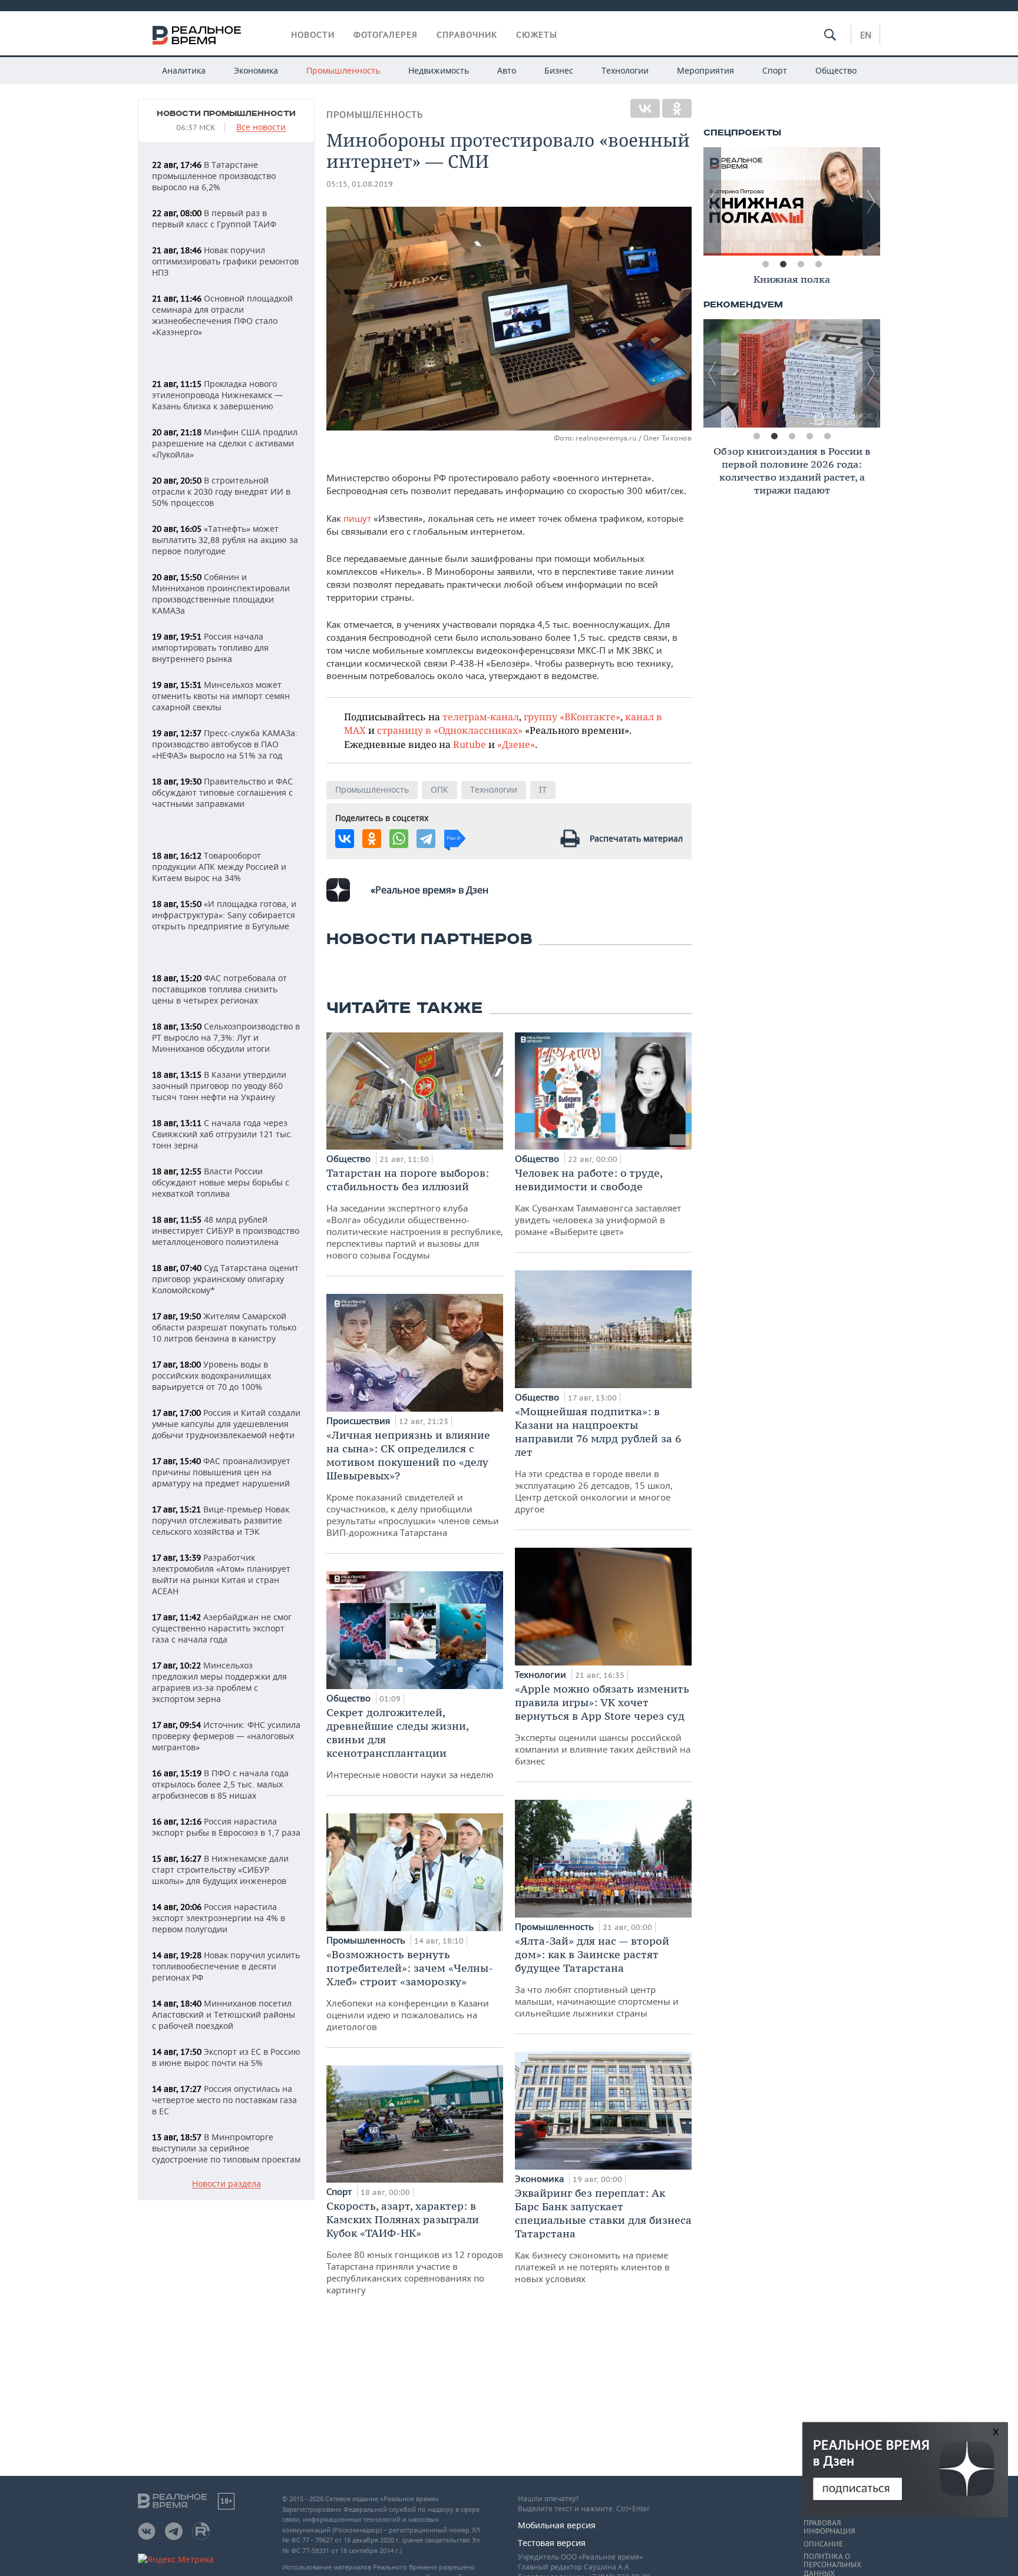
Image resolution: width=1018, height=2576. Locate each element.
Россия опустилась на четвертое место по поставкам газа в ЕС (224, 2100)
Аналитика (184, 70)
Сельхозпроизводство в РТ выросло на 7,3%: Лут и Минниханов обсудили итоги (226, 1037)
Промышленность (343, 70)
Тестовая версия (552, 2543)
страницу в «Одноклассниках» (450, 730)
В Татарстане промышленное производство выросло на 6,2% (214, 176)
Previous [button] (712, 201)
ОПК (439, 789)
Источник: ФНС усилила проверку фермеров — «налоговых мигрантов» (226, 1736)
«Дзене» (516, 744)
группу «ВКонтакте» (572, 716)
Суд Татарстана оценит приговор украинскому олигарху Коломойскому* (225, 1279)
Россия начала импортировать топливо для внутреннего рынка (210, 648)
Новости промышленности (226, 114)
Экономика (256, 70)
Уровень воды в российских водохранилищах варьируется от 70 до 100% (211, 1375)
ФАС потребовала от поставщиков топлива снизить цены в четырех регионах (219, 989)
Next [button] (871, 201)
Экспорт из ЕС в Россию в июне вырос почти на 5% (226, 2057)
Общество (836, 70)
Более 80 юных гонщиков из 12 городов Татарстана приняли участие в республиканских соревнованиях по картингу (415, 2247)
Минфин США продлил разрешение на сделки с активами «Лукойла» (225, 443)
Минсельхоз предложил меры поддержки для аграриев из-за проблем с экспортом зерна (219, 1682)
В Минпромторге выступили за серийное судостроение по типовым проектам (226, 2148)
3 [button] (801, 264)
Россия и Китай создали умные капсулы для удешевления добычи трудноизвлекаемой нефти (226, 1424)
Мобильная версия (557, 2525)
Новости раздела (227, 2184)
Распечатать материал (636, 838)
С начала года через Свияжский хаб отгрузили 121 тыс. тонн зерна (222, 1134)
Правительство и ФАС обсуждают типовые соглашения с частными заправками (222, 792)
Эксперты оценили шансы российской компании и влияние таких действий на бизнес (603, 1724)
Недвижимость (439, 70)
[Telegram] (426, 839)
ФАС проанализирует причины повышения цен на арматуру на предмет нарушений (221, 1472)
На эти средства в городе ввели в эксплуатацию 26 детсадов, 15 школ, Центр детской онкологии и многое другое (598, 1460)
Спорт (775, 70)
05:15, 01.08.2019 (360, 184)
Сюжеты (537, 35)
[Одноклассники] (677, 108)
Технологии (625, 70)
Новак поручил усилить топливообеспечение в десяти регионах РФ (226, 1966)
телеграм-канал (481, 716)
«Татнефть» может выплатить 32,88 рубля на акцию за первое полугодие (225, 540)
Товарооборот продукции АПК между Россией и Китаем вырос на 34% (219, 867)
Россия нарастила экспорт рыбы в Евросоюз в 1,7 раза (226, 1827)
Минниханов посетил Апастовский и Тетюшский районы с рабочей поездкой (224, 2014)
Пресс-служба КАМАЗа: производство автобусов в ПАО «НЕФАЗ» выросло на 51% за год (225, 744)
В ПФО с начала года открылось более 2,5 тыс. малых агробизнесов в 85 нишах (220, 1784)
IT (543, 789)
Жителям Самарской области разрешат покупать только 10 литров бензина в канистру (224, 1327)
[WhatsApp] (399, 839)
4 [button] (818, 264)
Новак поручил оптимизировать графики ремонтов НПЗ (225, 261)
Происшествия (359, 1421)
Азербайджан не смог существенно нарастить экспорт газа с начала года (222, 1628)
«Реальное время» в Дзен (429, 890)
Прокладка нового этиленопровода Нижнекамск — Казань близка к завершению (217, 395)
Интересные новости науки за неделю (410, 1743)
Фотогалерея (386, 35)
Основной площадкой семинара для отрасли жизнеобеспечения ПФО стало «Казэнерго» (222, 315)
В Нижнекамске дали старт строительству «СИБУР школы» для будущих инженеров (220, 1870)
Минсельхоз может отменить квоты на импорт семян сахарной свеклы (221, 696)
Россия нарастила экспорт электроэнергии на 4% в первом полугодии (219, 1918)
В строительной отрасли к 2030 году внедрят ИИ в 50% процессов (221, 491)
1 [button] (765, 264)
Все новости (261, 128)
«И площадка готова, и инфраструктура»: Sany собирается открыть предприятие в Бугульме (224, 915)
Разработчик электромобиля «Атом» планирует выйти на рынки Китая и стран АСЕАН (221, 1574)
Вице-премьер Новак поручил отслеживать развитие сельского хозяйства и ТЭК (221, 1520)
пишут (357, 518)
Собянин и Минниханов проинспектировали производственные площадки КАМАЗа (221, 594)
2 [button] (783, 264)
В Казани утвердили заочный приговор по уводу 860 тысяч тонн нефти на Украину (219, 1086)
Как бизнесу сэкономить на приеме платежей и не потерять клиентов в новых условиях (603, 2235)
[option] (792, 201)
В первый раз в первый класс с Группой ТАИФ (214, 218)
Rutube (470, 744)
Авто (507, 70)
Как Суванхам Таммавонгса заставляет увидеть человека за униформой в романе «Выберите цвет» (598, 1202)
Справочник (467, 35)
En (866, 35)
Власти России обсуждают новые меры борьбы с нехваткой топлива (221, 1182)
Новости (313, 35)
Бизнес (559, 70)
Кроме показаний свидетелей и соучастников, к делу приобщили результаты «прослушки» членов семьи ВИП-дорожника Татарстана (413, 1483)
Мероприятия (705, 70)
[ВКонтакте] (645, 108)
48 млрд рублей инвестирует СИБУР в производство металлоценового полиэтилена (226, 1231)
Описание (823, 2544)
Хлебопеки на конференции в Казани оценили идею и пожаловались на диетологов (410, 1990)
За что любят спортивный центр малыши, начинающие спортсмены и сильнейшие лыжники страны (597, 1976)
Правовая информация (829, 2527)
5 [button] (827, 436)
